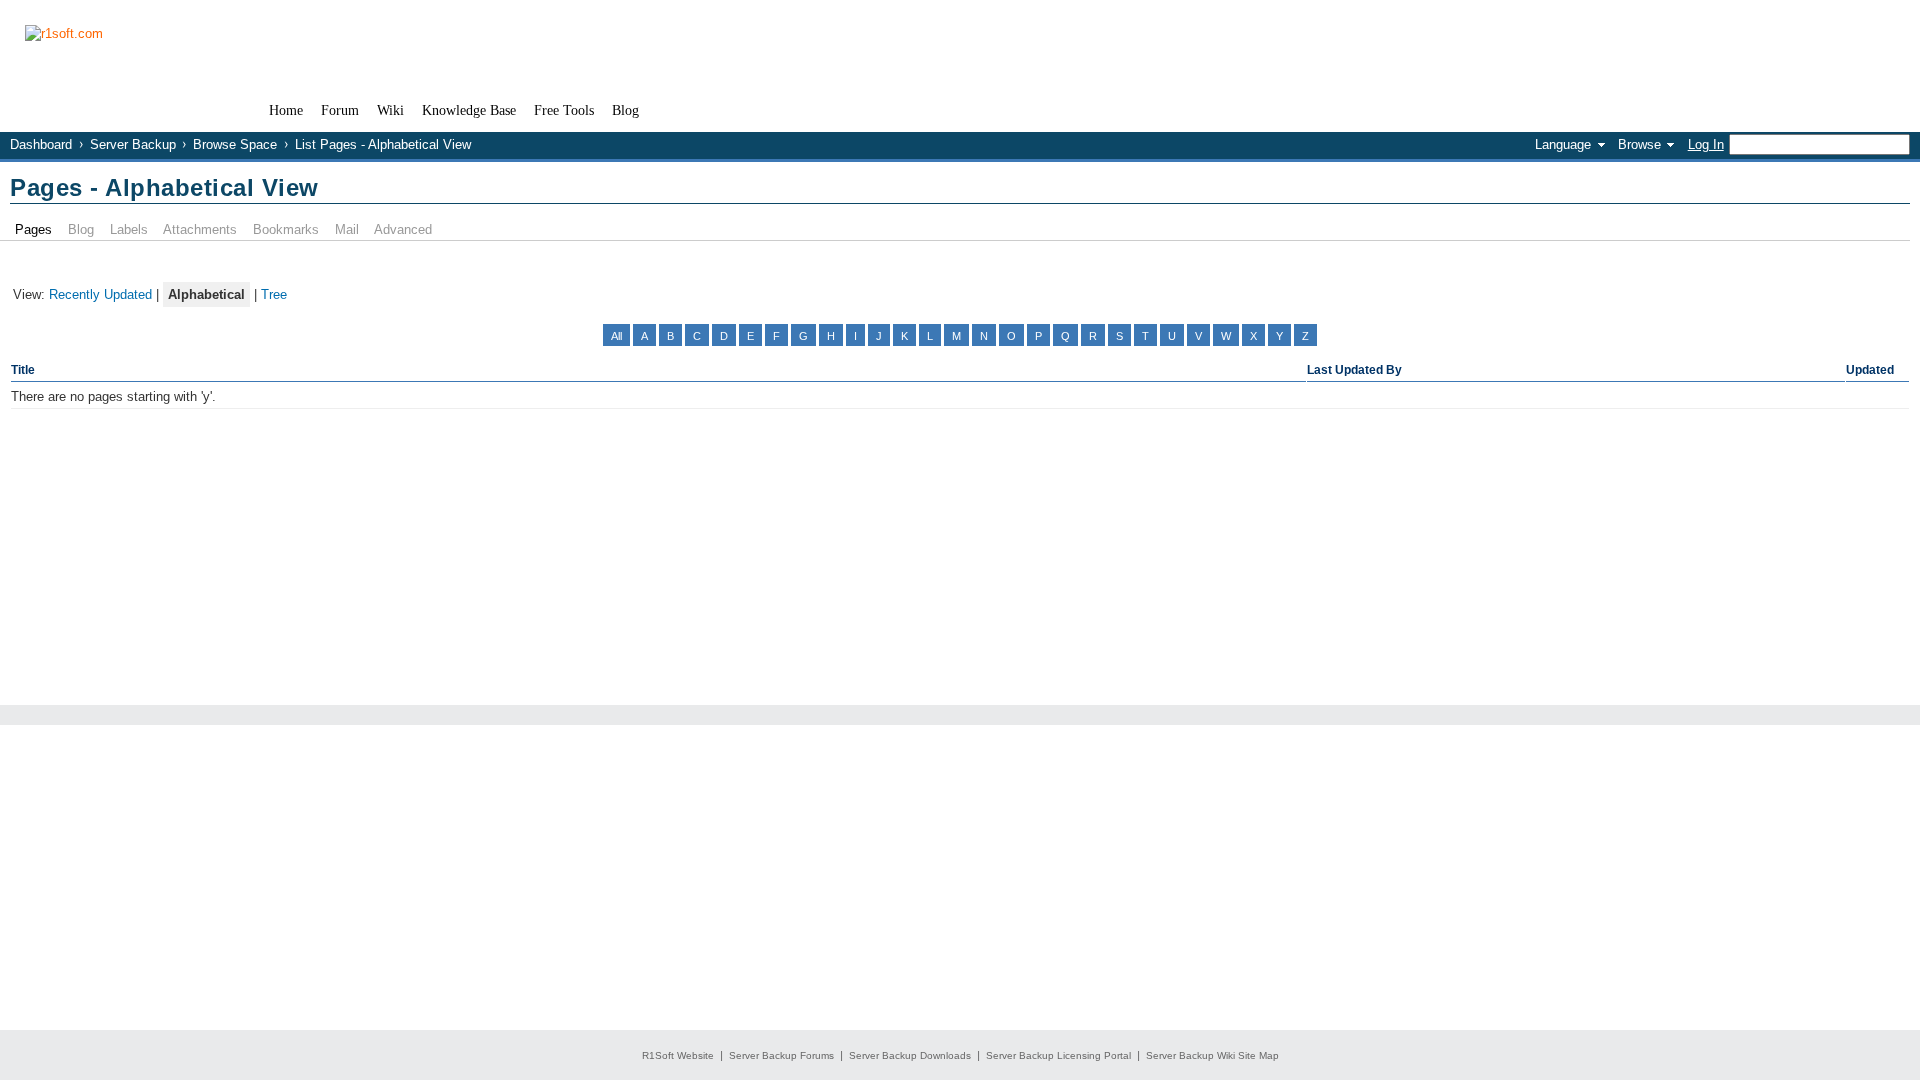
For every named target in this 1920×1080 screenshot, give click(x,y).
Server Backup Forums (781, 1055)
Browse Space (235, 144)
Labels (129, 229)
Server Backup (133, 144)
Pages (33, 229)
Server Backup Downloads (910, 1055)
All (616, 336)
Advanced (403, 229)
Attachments (200, 229)
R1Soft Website (678, 1055)
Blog (81, 229)
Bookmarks (286, 229)
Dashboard (41, 144)
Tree (274, 294)
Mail (347, 229)
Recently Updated (100, 294)
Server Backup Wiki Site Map (1212, 1055)
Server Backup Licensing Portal (1058, 1055)
